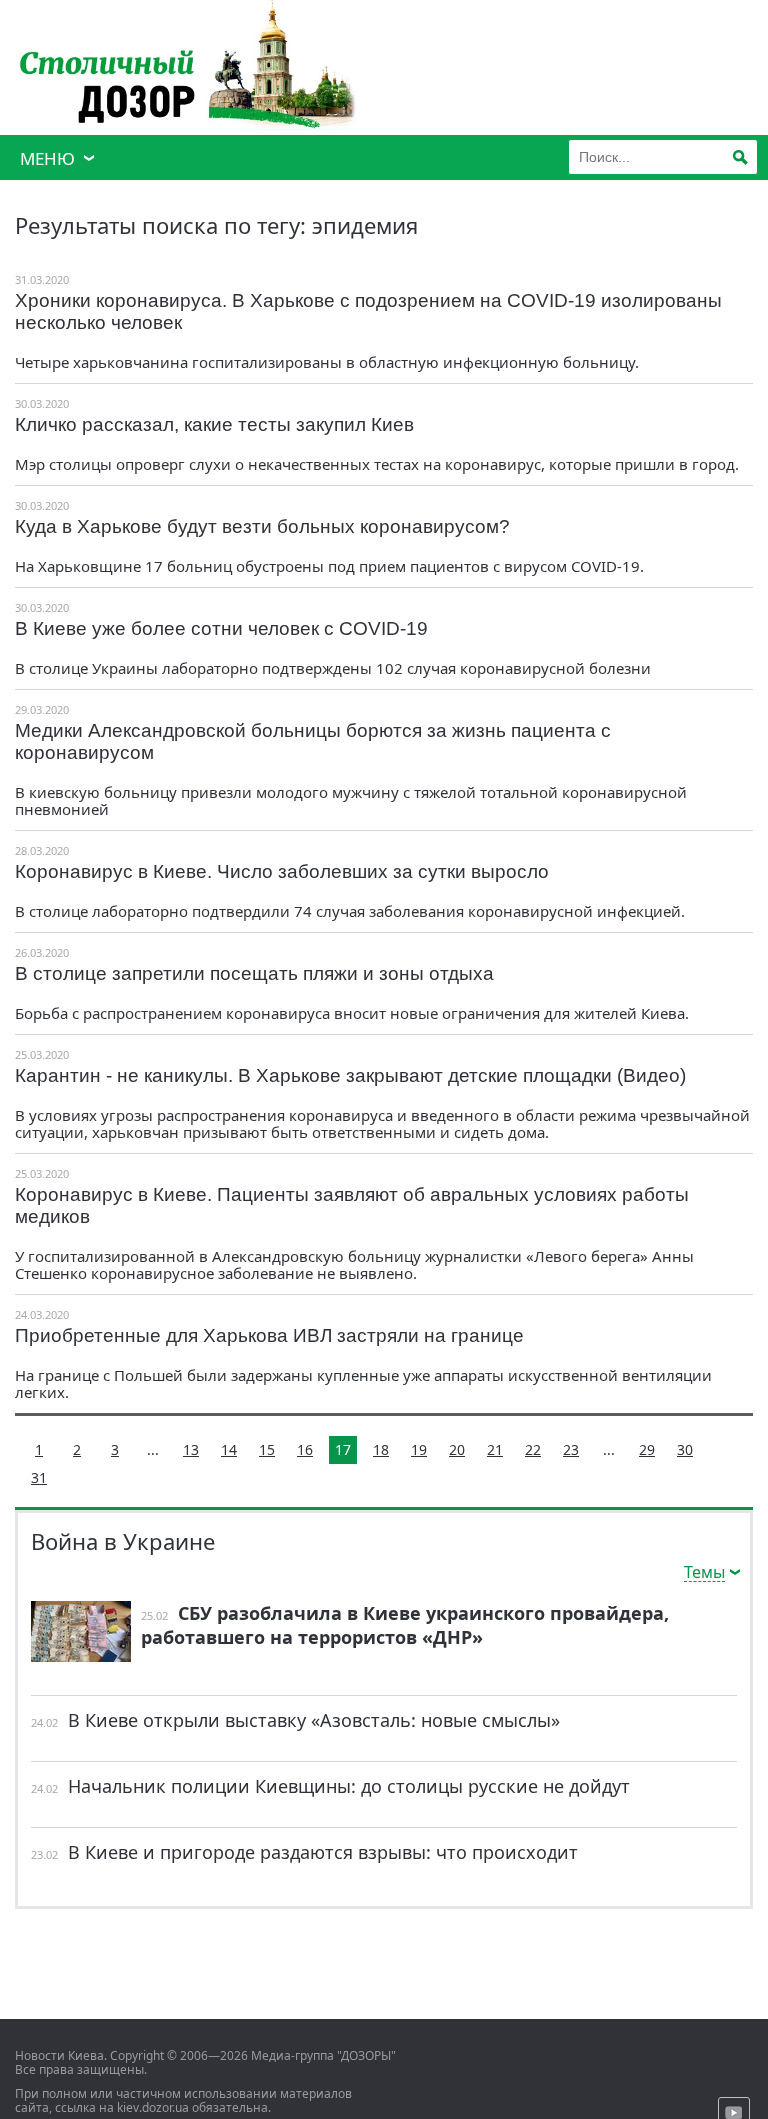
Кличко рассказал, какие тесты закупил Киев (214, 424)
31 (39, 1477)
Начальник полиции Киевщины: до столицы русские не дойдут (349, 1786)
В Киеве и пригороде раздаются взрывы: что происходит (323, 1852)
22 (533, 1449)
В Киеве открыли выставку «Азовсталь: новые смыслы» (314, 1720)
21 (495, 1449)
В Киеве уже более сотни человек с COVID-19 (221, 628)
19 (419, 1449)
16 (305, 1449)
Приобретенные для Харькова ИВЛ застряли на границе (269, 1335)
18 (381, 1449)
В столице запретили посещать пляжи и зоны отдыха (254, 973)
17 (343, 1449)
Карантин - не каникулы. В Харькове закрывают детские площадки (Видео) (350, 1075)
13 (191, 1449)
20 (457, 1449)
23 (571, 1449)
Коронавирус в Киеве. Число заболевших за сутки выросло (282, 871)
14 (229, 1449)
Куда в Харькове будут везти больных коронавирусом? (262, 526)
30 (685, 1449)
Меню (47, 158)
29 (647, 1449)
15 (267, 1449)
